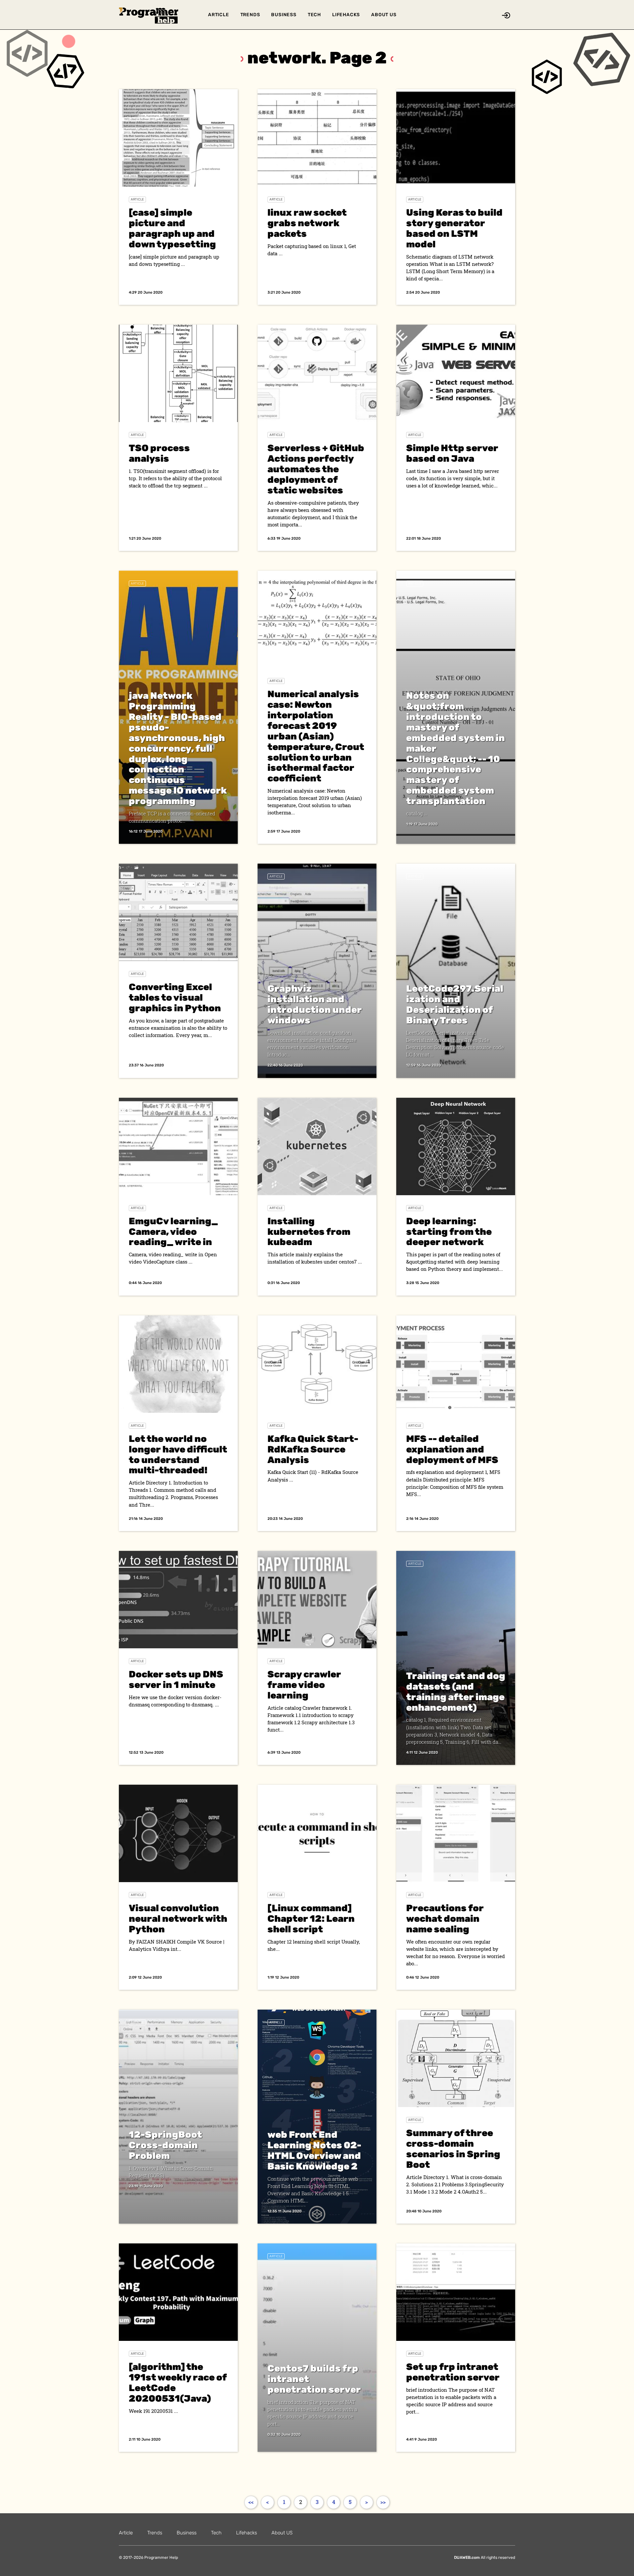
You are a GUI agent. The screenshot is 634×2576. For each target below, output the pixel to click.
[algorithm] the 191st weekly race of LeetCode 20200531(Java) (178, 2383)
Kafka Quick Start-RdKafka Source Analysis (313, 1449)
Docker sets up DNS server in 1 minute (176, 1680)
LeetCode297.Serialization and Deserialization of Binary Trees (455, 1004)
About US (384, 15)
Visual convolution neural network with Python (178, 1919)
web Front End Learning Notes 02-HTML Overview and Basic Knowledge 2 (314, 2150)
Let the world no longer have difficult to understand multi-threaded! (178, 1455)
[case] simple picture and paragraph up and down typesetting (172, 228)
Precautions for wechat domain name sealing (445, 1919)
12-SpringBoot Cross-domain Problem (165, 2145)
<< (251, 2502)
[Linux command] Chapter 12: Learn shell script (311, 1919)
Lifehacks (346, 15)
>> (383, 2502)
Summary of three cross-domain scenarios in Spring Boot (453, 2149)
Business (284, 15)
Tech (314, 15)
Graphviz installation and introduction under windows (315, 1004)
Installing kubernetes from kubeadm (309, 1232)
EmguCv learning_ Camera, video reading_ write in (173, 1232)
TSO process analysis (159, 453)
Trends (250, 15)
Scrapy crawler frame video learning (304, 1685)
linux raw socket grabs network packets (307, 223)
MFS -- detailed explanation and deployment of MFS (452, 1449)
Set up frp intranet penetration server (453, 2372)
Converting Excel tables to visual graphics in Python (175, 998)
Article (219, 15)
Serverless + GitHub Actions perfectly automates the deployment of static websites (316, 469)
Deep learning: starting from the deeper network (449, 1232)
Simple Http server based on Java (452, 453)
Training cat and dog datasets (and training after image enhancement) (456, 1692)
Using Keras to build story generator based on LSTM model (454, 228)
